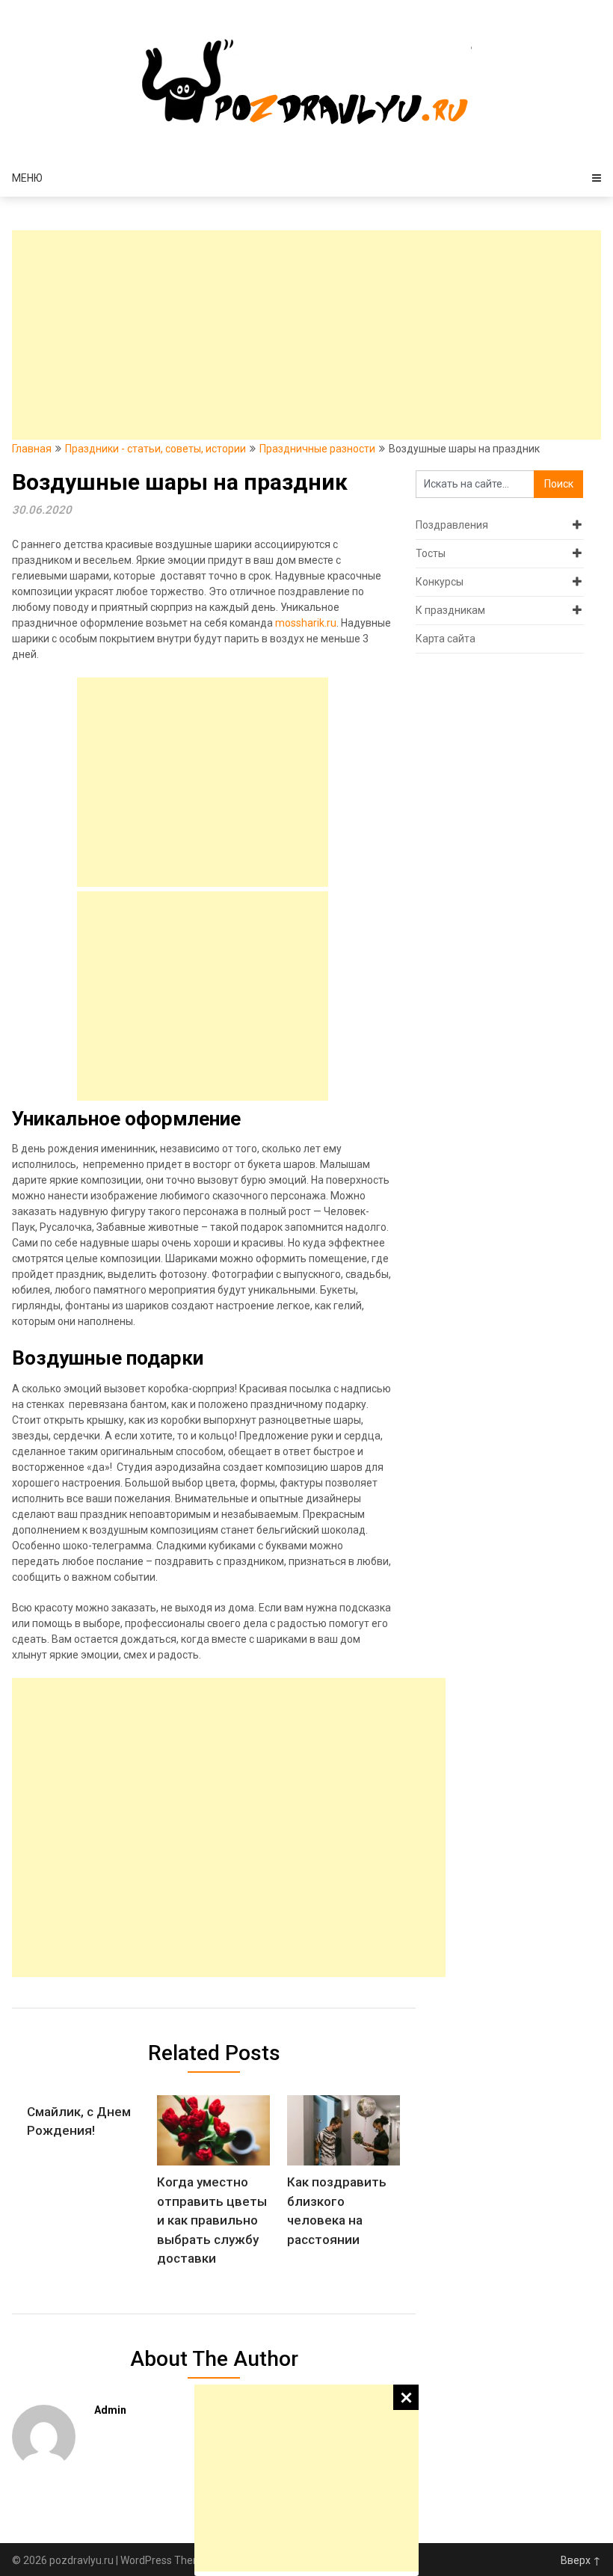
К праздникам (450, 610)
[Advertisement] (306, 2478)
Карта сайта (446, 639)
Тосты (431, 553)
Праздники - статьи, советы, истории (155, 449)
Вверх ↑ (581, 2560)
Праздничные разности (317, 449)
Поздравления (452, 525)
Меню (27, 178)
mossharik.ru (306, 623)
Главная (32, 449)
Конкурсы (440, 582)
